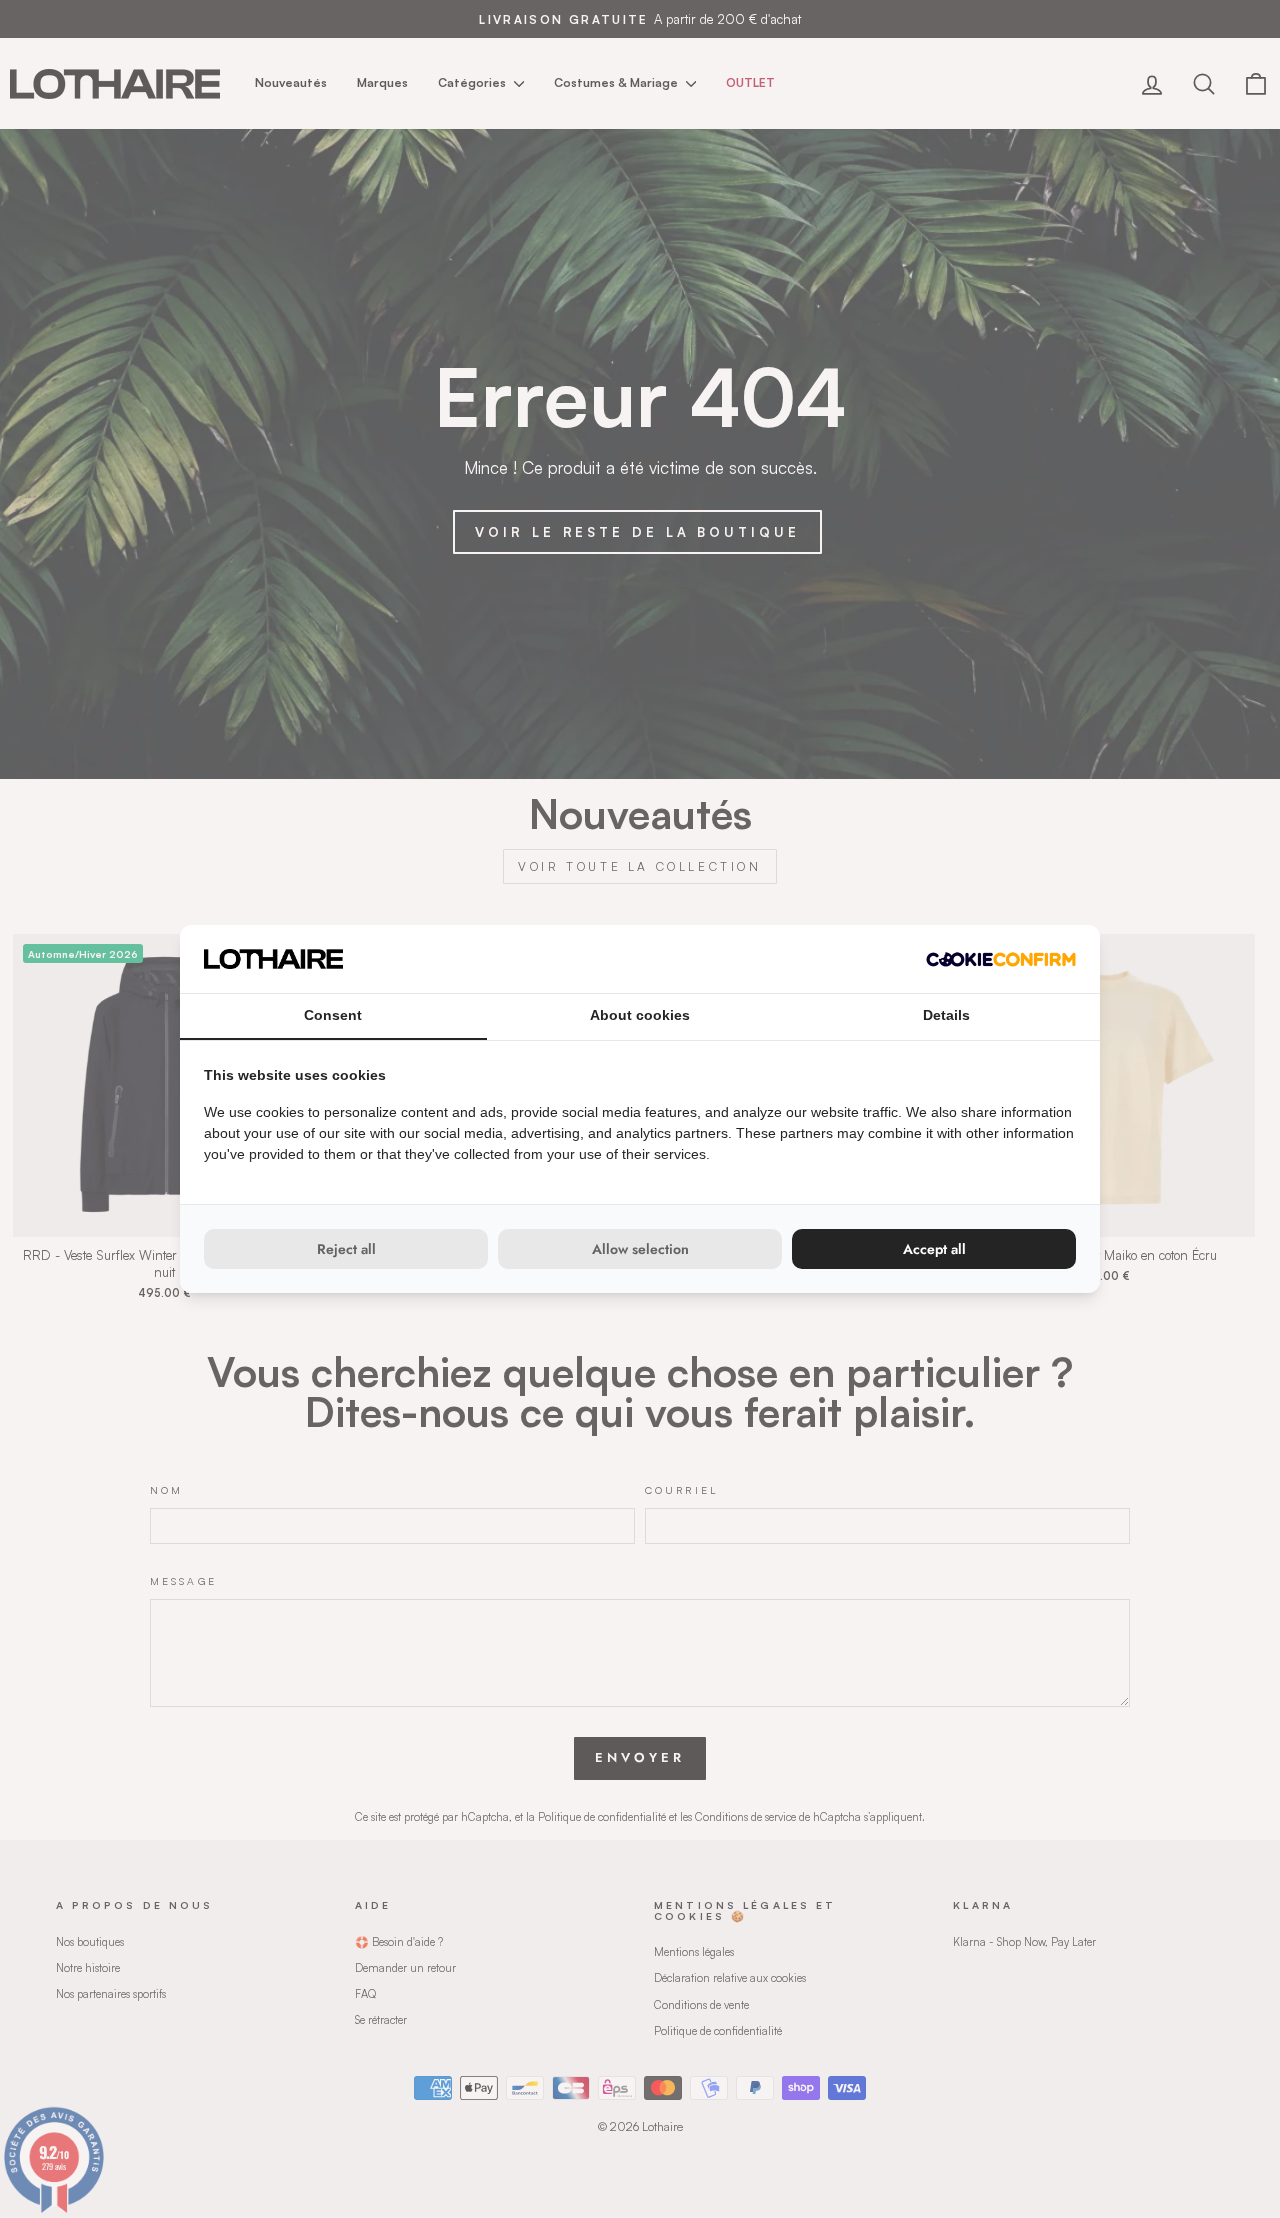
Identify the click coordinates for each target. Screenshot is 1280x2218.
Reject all (346, 1249)
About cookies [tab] (640, 1015)
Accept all (934, 1249)
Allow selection (640, 1249)
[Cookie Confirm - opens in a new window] (1001, 959)
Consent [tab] (333, 1015)
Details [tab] (946, 1015)
